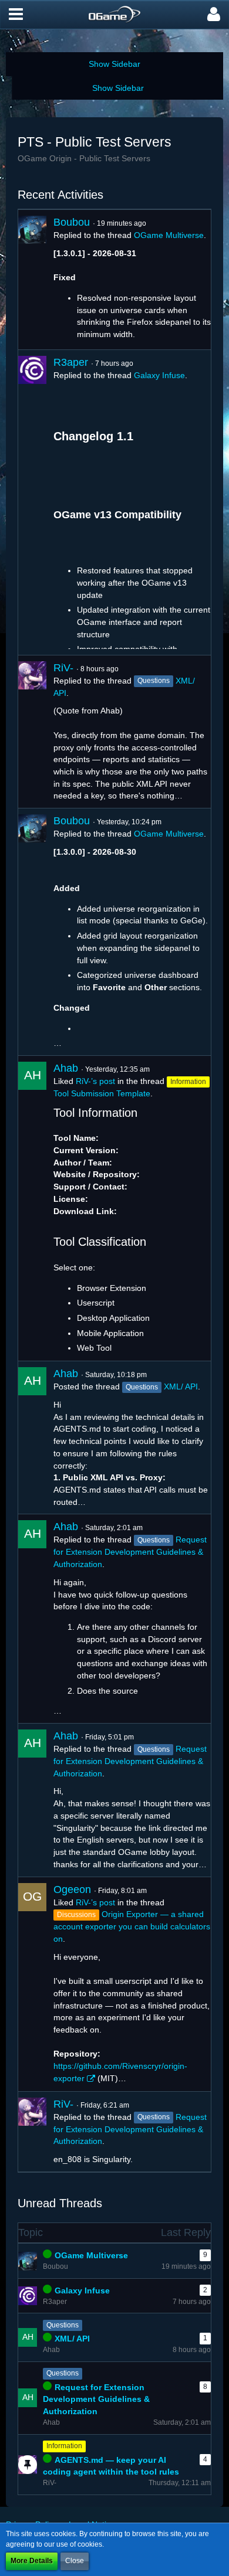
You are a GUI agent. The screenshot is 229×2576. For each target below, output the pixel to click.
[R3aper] (32, 502)
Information (64, 2446)
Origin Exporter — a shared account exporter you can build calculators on (132, 1926)
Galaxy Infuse (159, 375)
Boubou (72, 222)
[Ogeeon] (32, 1984)
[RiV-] (32, 732)
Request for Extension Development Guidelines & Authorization (130, 1552)
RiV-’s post (95, 1081)
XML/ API (181, 1386)
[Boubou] (32, 280)
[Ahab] (32, 1208)
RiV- (63, 668)
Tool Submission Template (102, 1093)
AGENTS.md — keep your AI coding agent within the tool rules (111, 2466)
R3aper (71, 362)
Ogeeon (72, 1889)
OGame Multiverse (169, 235)
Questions (63, 2325)
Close (75, 2561)
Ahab (66, 1068)
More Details (32, 2561)
